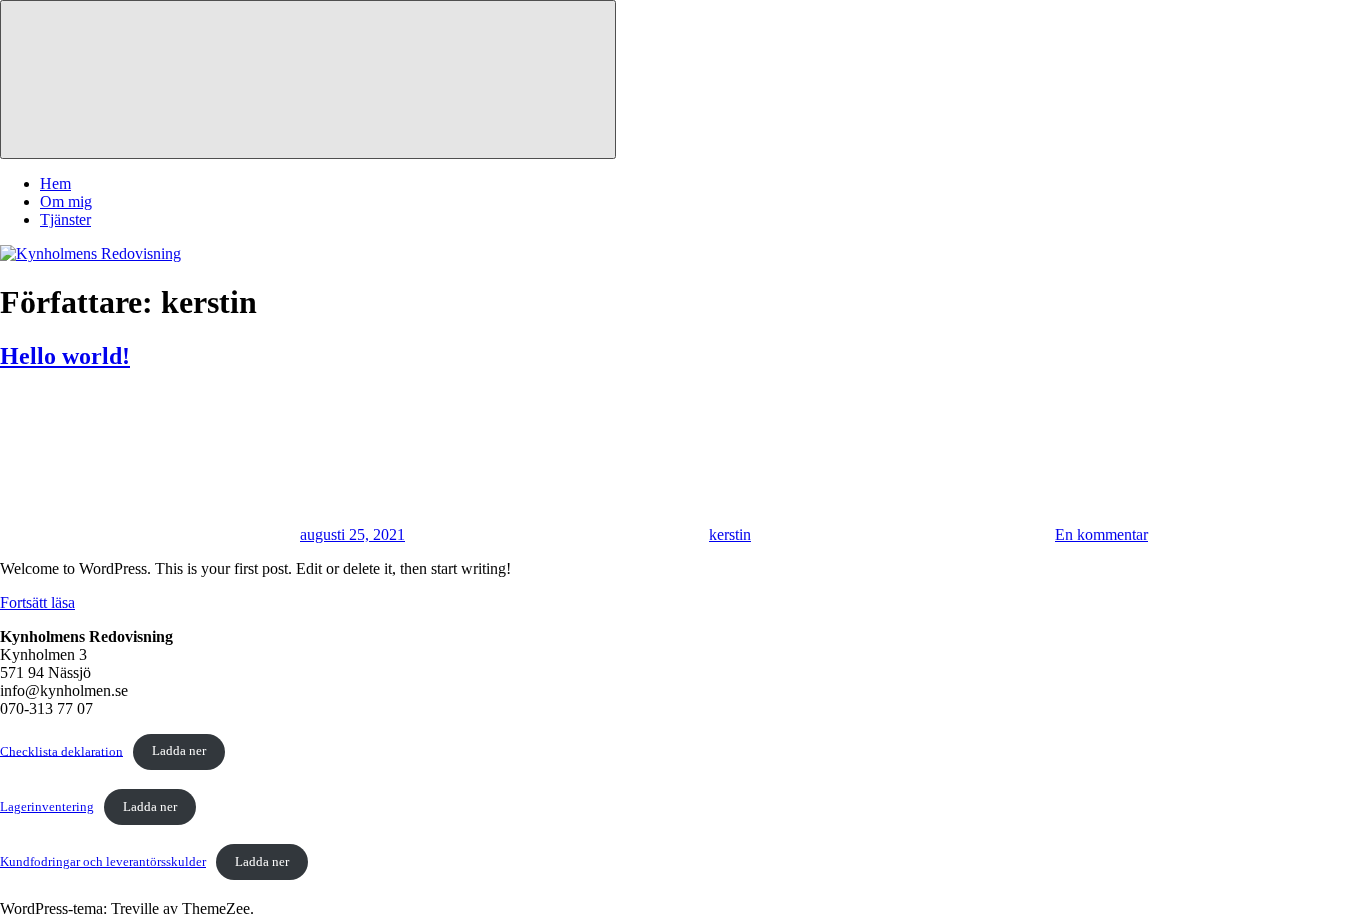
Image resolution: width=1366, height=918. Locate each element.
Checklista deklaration (61, 751)
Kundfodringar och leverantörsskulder (103, 862)
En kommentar (1101, 534)
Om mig (66, 201)
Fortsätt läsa (37, 602)
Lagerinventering (47, 807)
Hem (55, 183)
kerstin (730, 534)
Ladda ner (179, 751)
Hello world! (65, 356)
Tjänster (65, 219)
